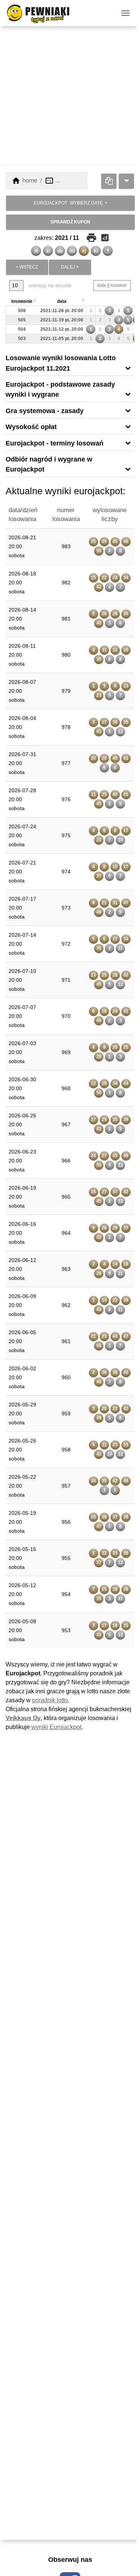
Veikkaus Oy (23, 1718)
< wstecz (27, 267)
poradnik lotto (50, 1700)
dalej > (70, 267)
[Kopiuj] (109, 181)
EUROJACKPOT (68, 203)
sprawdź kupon (70, 222)
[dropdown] (126, 181)
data (62, 301)
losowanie (22, 301)
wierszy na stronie (49, 285)
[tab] (70, 363)
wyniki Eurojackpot (56, 1727)
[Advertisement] (70, 96)
